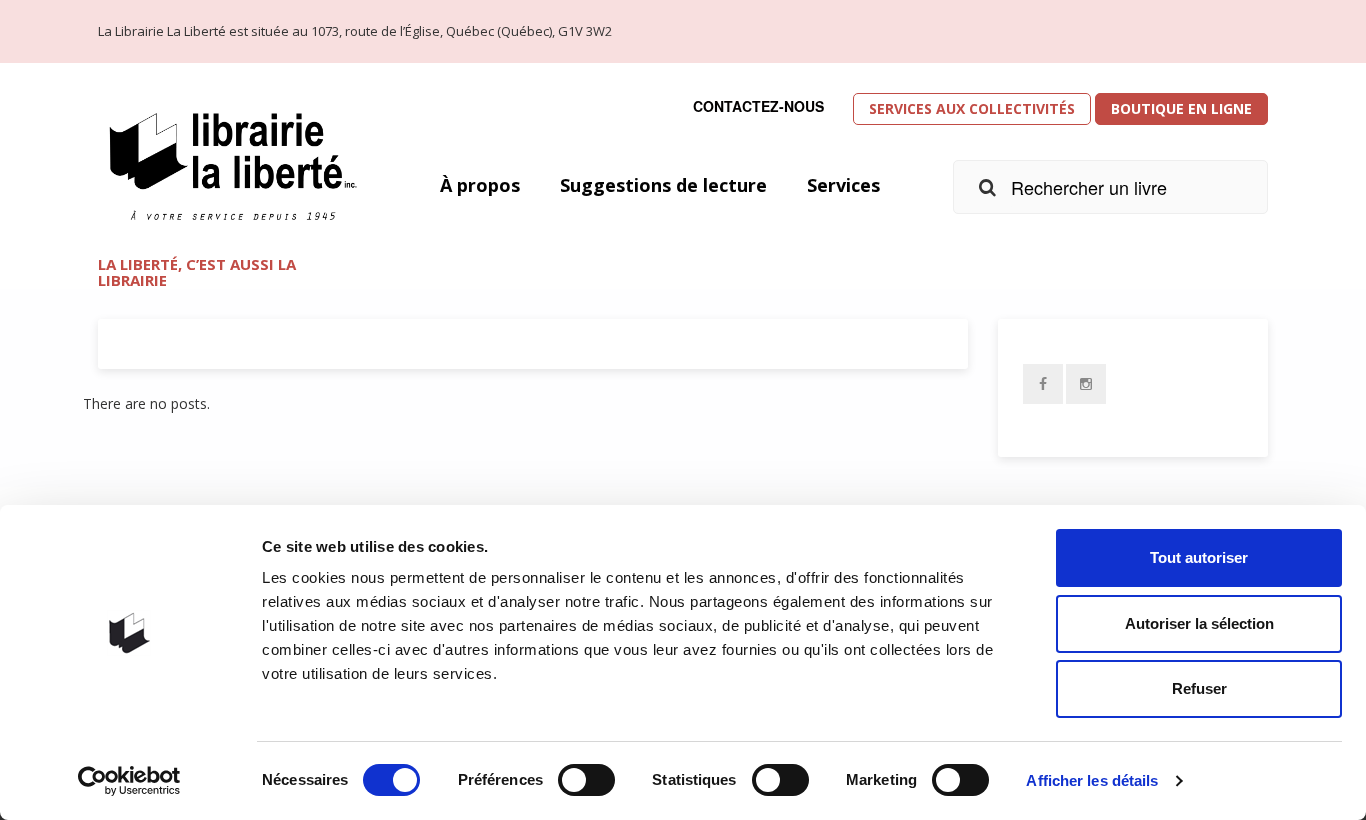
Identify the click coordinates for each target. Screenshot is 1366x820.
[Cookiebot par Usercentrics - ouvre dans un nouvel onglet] (129, 781)
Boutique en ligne (1181, 108)
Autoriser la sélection (1199, 623)
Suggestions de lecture (663, 185)
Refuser (1199, 688)
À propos (480, 185)
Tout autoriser (1199, 557)
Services (843, 185)
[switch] (586, 780)
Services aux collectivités (972, 108)
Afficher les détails (1092, 780)
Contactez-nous (758, 106)
